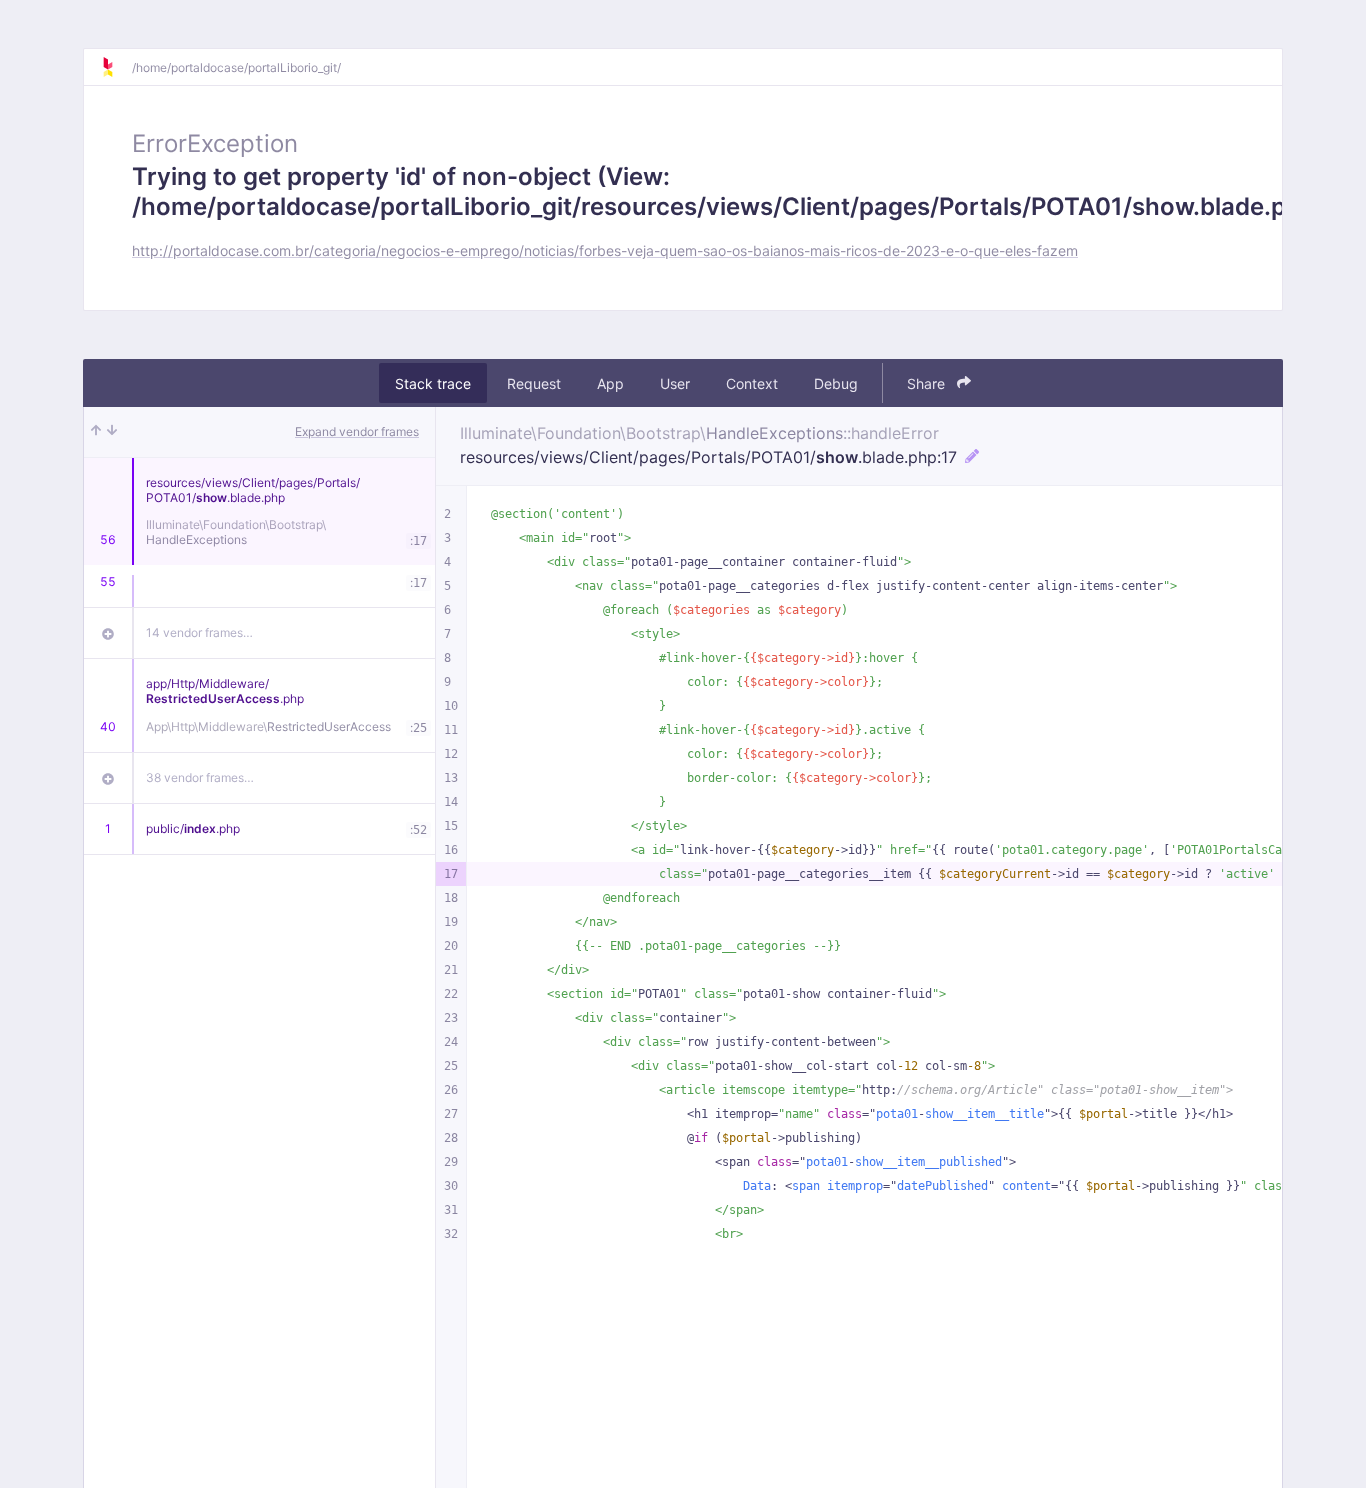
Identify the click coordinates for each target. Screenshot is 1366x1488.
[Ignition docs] (116, 67)
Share (928, 383)
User (675, 383)
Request (534, 383)
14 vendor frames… (199, 632)
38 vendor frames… (200, 777)
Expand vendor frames (357, 431)
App (610, 383)
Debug (836, 383)
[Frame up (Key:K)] (96, 432)
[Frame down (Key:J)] (112, 432)
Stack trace (433, 383)
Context (752, 383)
